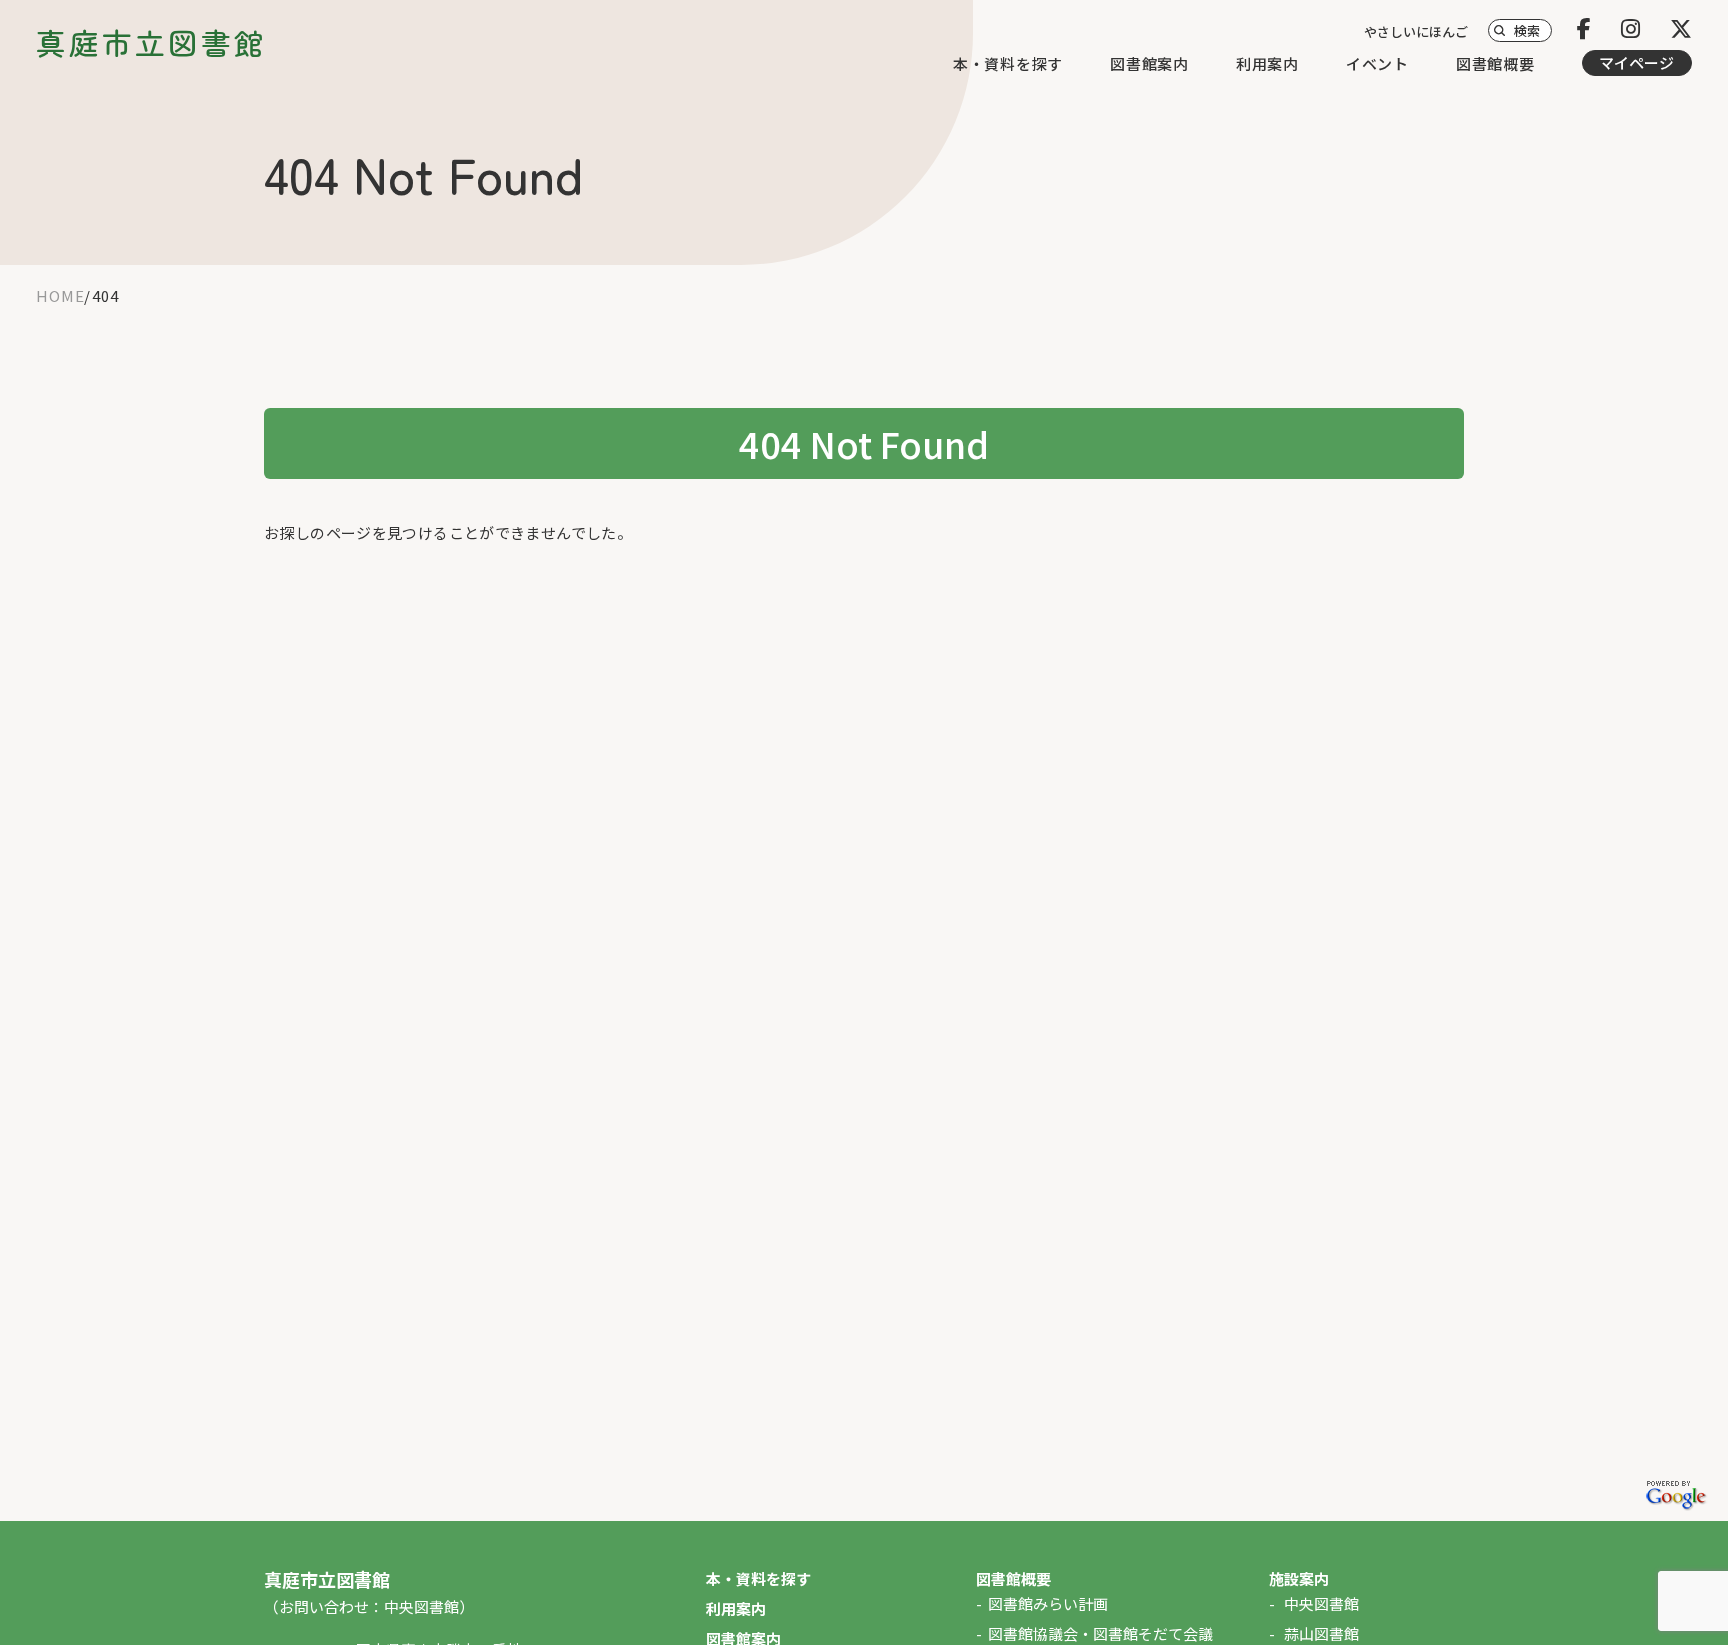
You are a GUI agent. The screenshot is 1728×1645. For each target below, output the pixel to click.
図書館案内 (1149, 63)
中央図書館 (1321, 1603)
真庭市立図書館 (151, 42)
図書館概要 (1495, 63)
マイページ (1636, 62)
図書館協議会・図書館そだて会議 (1100, 1633)
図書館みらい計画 (1048, 1603)
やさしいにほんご (1416, 31)
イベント (1377, 63)
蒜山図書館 (1321, 1633)
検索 (1527, 30)
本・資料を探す (1008, 63)
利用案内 (1267, 63)
